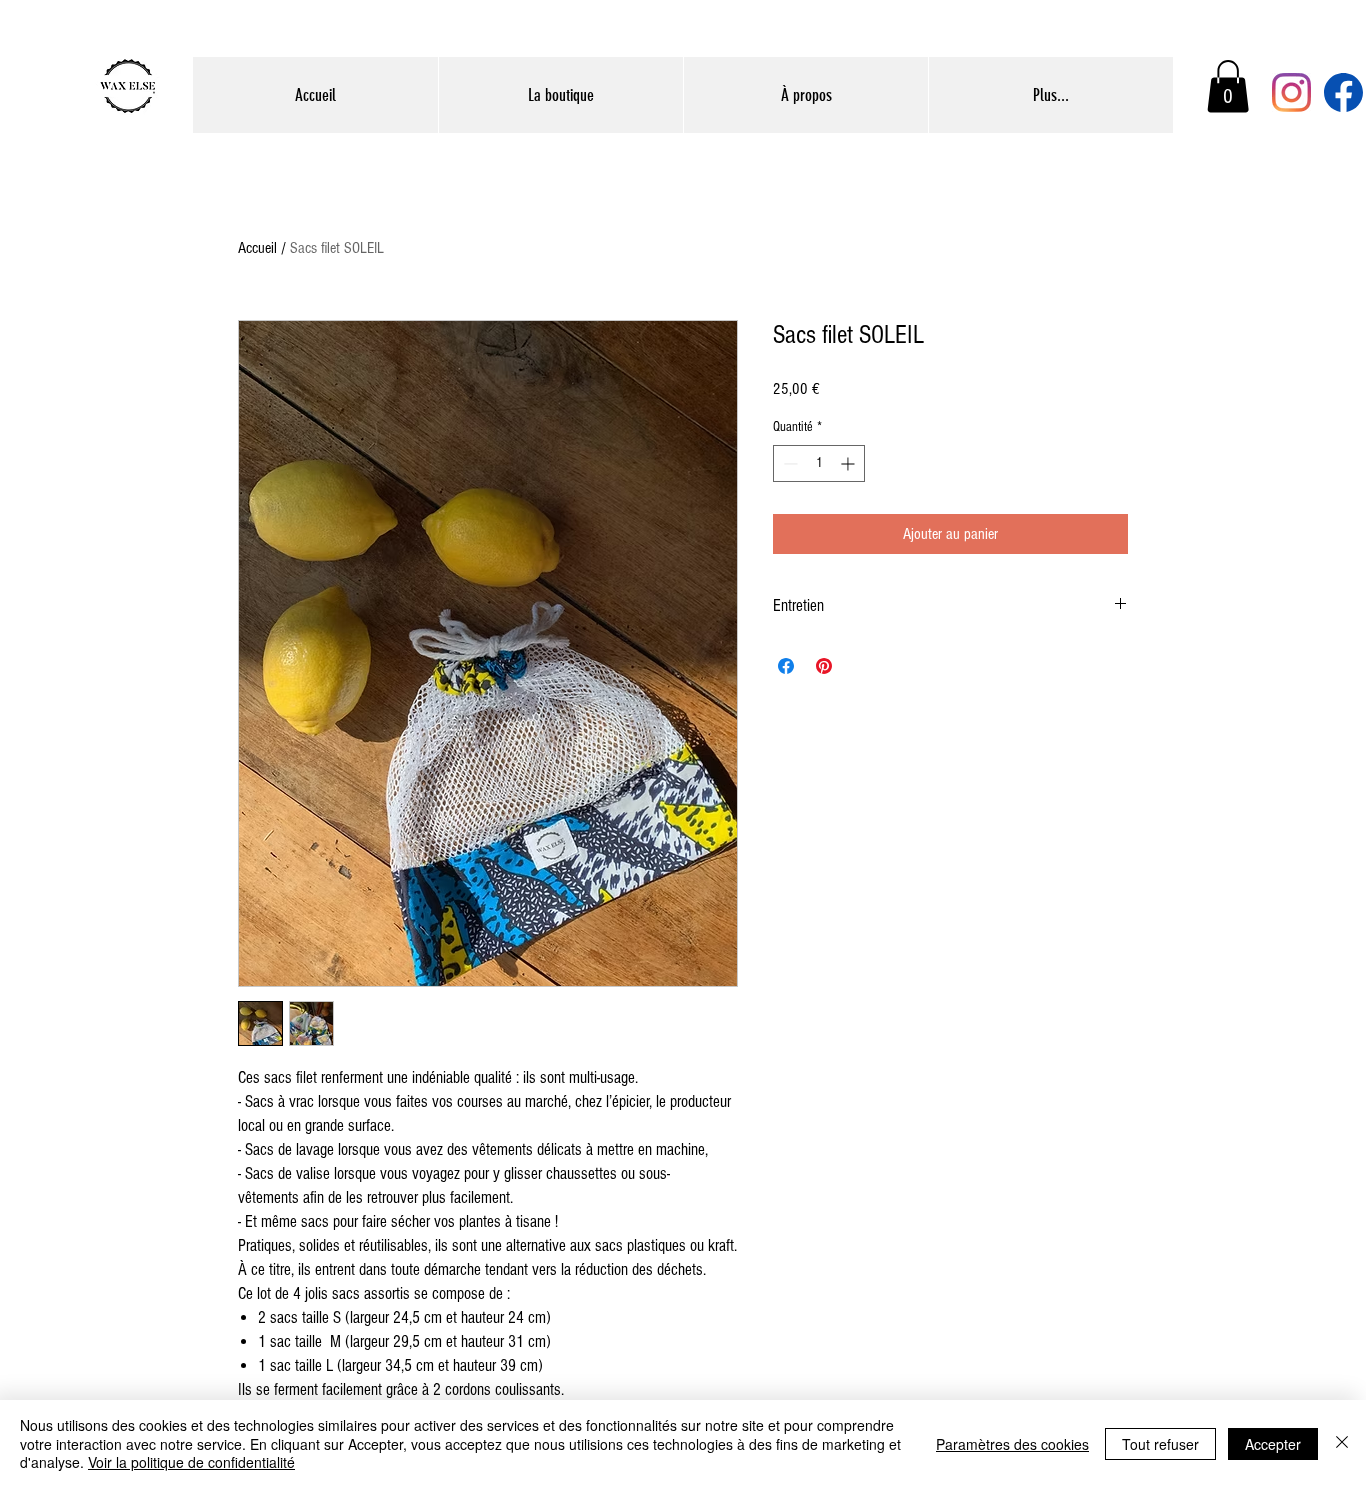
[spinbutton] (819, 463)
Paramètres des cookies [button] (1012, 1444)
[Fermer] (1342, 1443)
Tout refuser (1160, 1444)
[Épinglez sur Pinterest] (824, 666)
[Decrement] (788, 463)
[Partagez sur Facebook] (786, 666)
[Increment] (849, 463)
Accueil (257, 248)
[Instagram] (1291, 92)
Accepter (1273, 1444)
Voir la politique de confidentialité (191, 1462)
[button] (1228, 86)
